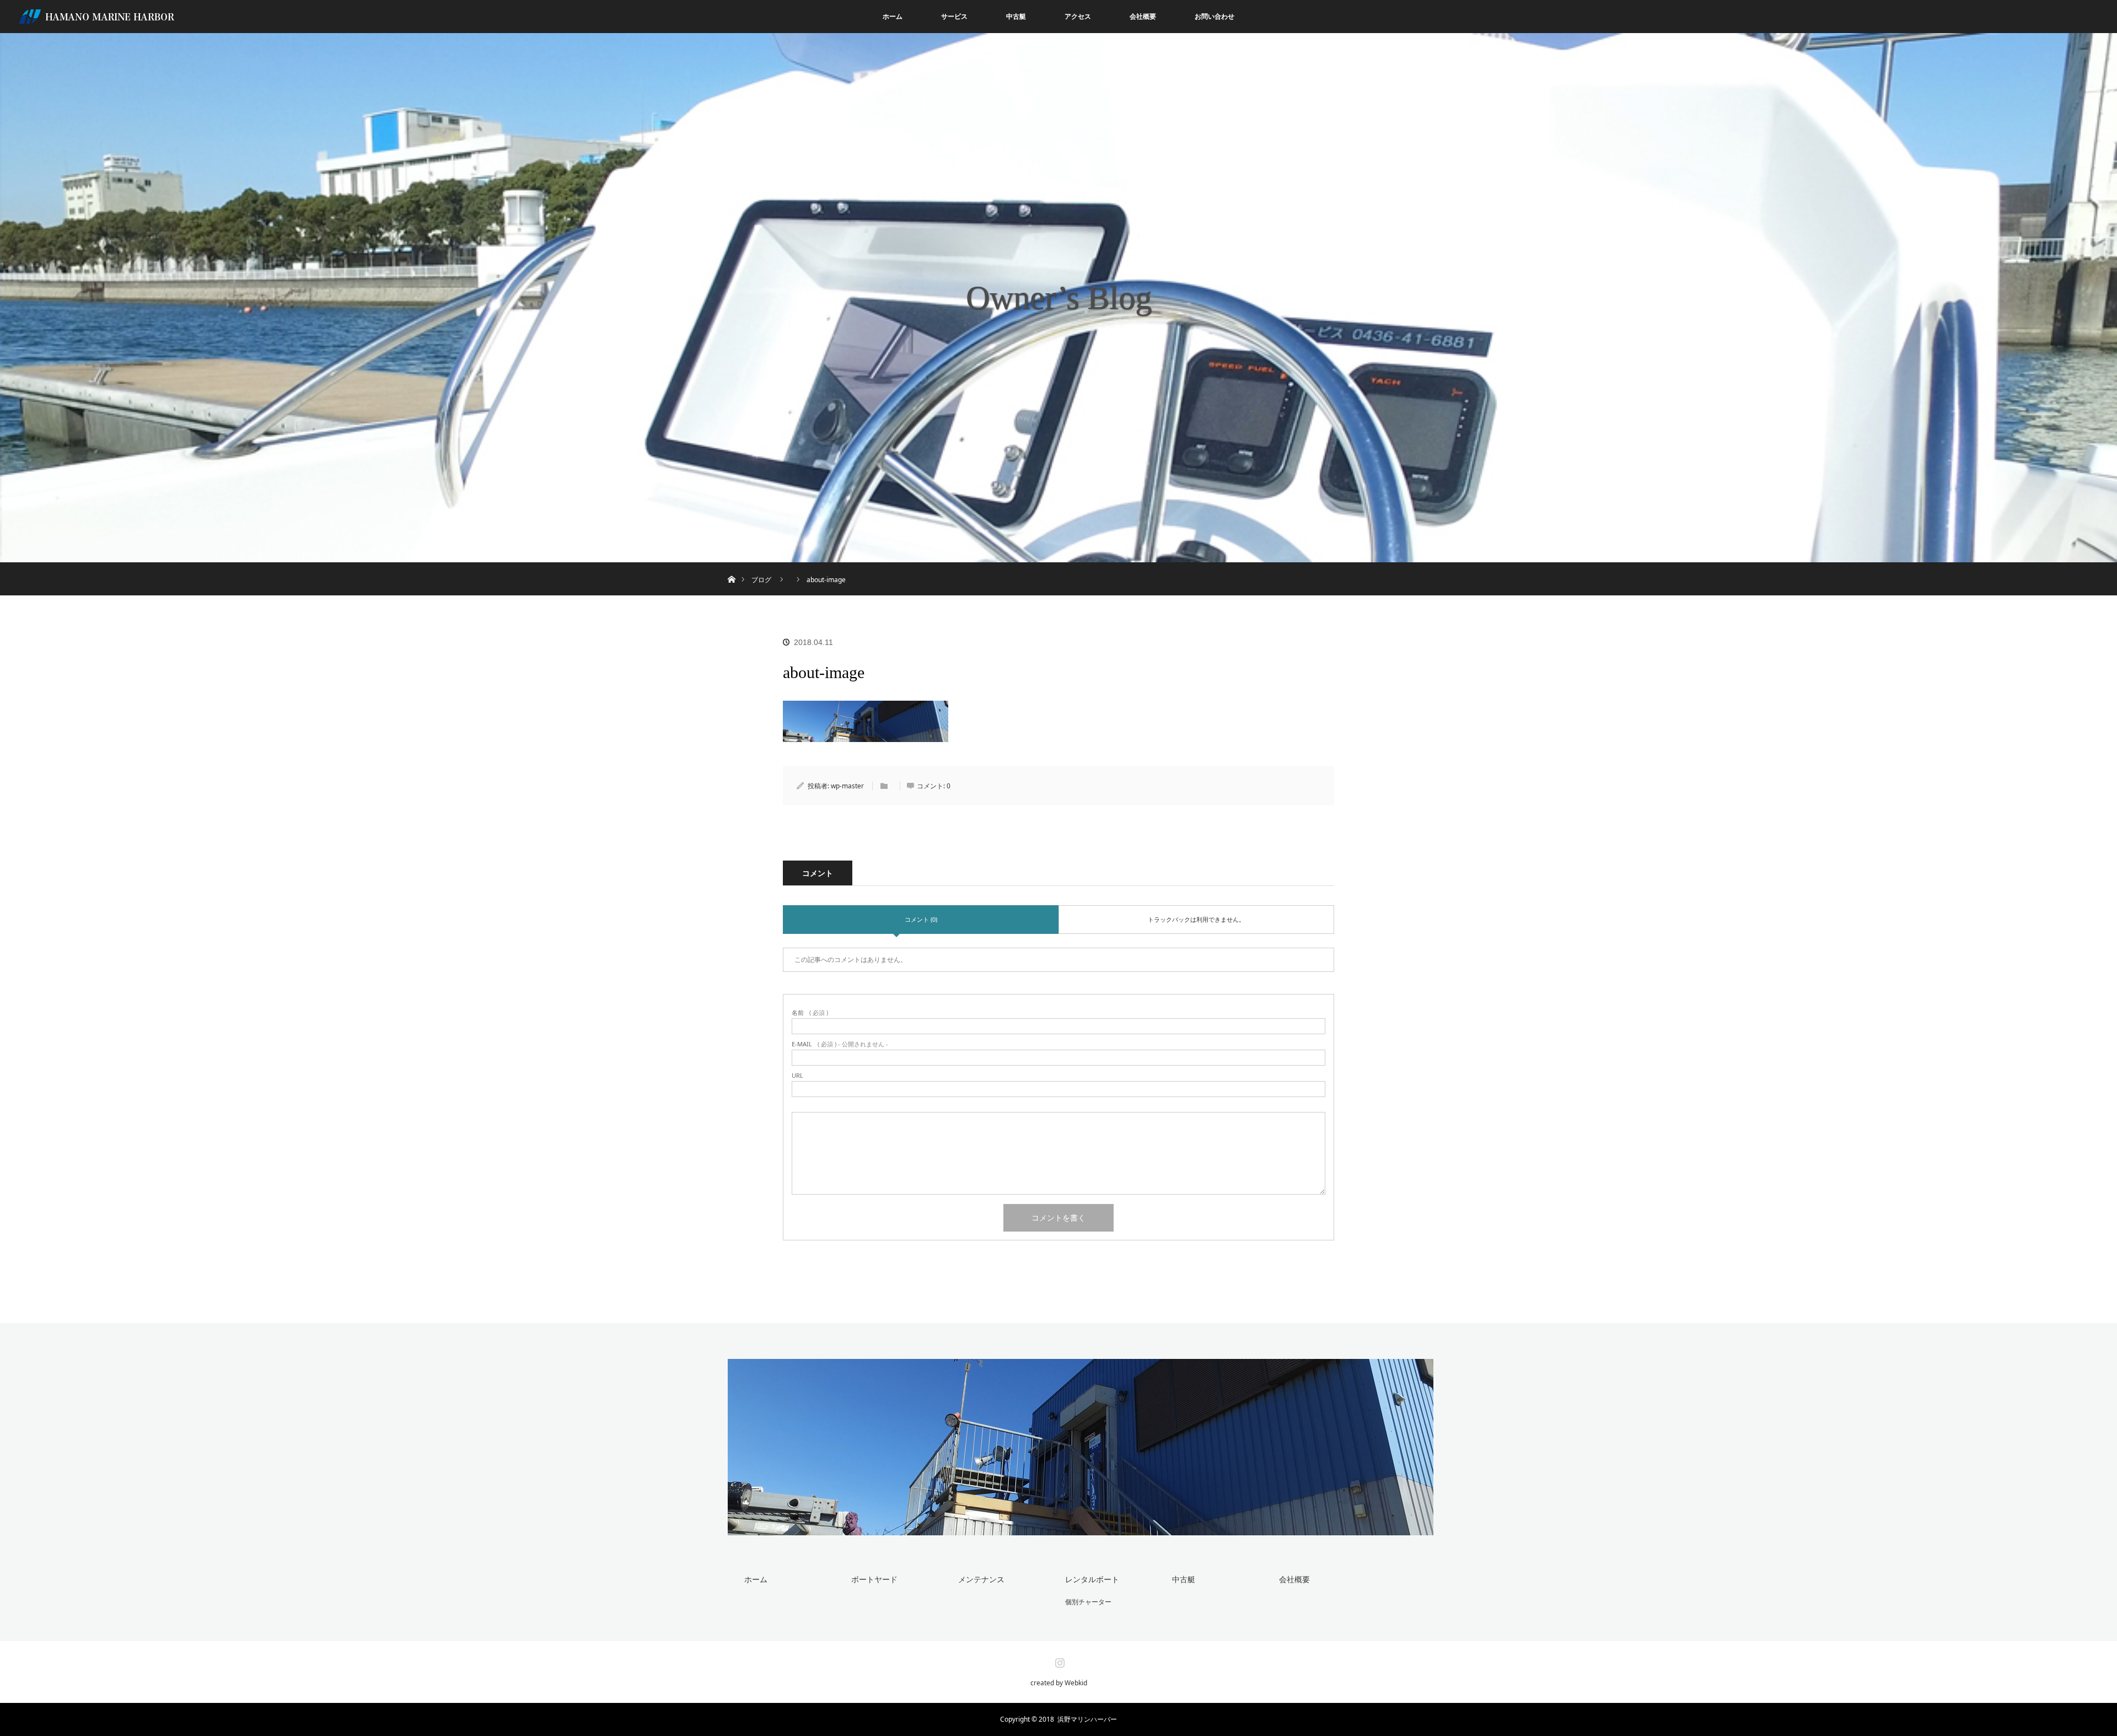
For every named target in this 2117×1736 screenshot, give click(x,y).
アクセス (1078, 16)
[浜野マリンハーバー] (1081, 1528)
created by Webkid (1059, 1683)
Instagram (1058, 1660)
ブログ (761, 580)
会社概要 (1143, 16)
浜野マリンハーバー (1087, 1719)
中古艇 (1016, 16)
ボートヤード (874, 1579)
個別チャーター (1088, 1602)
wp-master (847, 786)
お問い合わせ (1215, 16)
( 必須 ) (810, 1012)
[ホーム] (731, 566)
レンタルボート (1092, 1579)
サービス (954, 16)
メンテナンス (981, 1579)
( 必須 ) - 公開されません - (840, 1044)
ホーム (893, 16)
